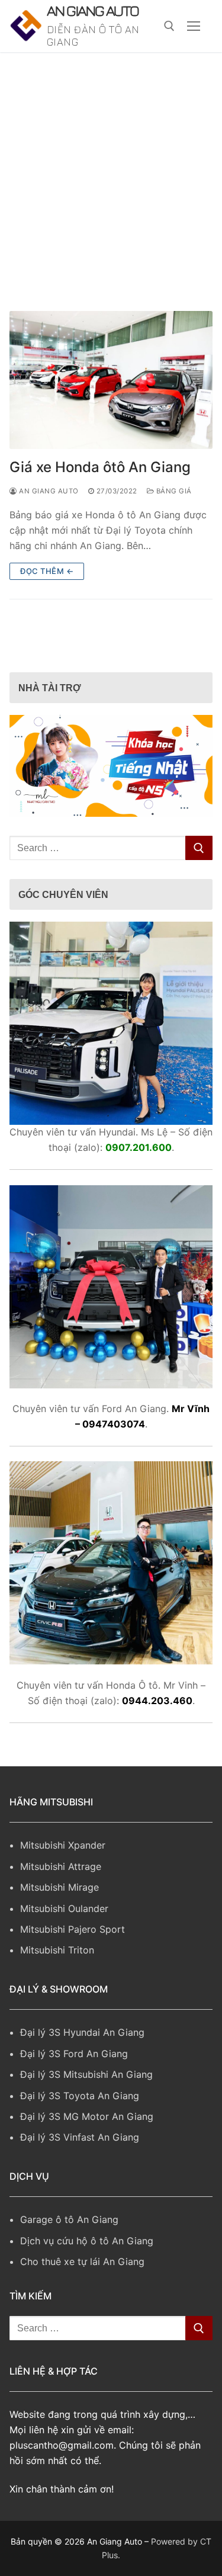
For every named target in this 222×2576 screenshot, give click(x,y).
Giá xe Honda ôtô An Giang (100, 501)
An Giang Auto (87, 28)
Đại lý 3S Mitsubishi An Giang (86, 2108)
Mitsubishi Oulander (64, 1942)
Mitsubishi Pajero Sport (73, 1963)
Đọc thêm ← (47, 604)
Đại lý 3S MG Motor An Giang (87, 2150)
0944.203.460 (157, 1734)
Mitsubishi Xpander (63, 1879)
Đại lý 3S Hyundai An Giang (82, 2066)
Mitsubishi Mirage (59, 1921)
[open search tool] (169, 43)
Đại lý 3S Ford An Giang (74, 2087)
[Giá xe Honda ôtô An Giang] (111, 414)
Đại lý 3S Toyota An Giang (80, 2129)
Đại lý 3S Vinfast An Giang (80, 2171)
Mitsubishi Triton (57, 1984)
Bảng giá (173, 525)
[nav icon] (194, 43)
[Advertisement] (111, 203)
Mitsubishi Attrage (61, 1900)
